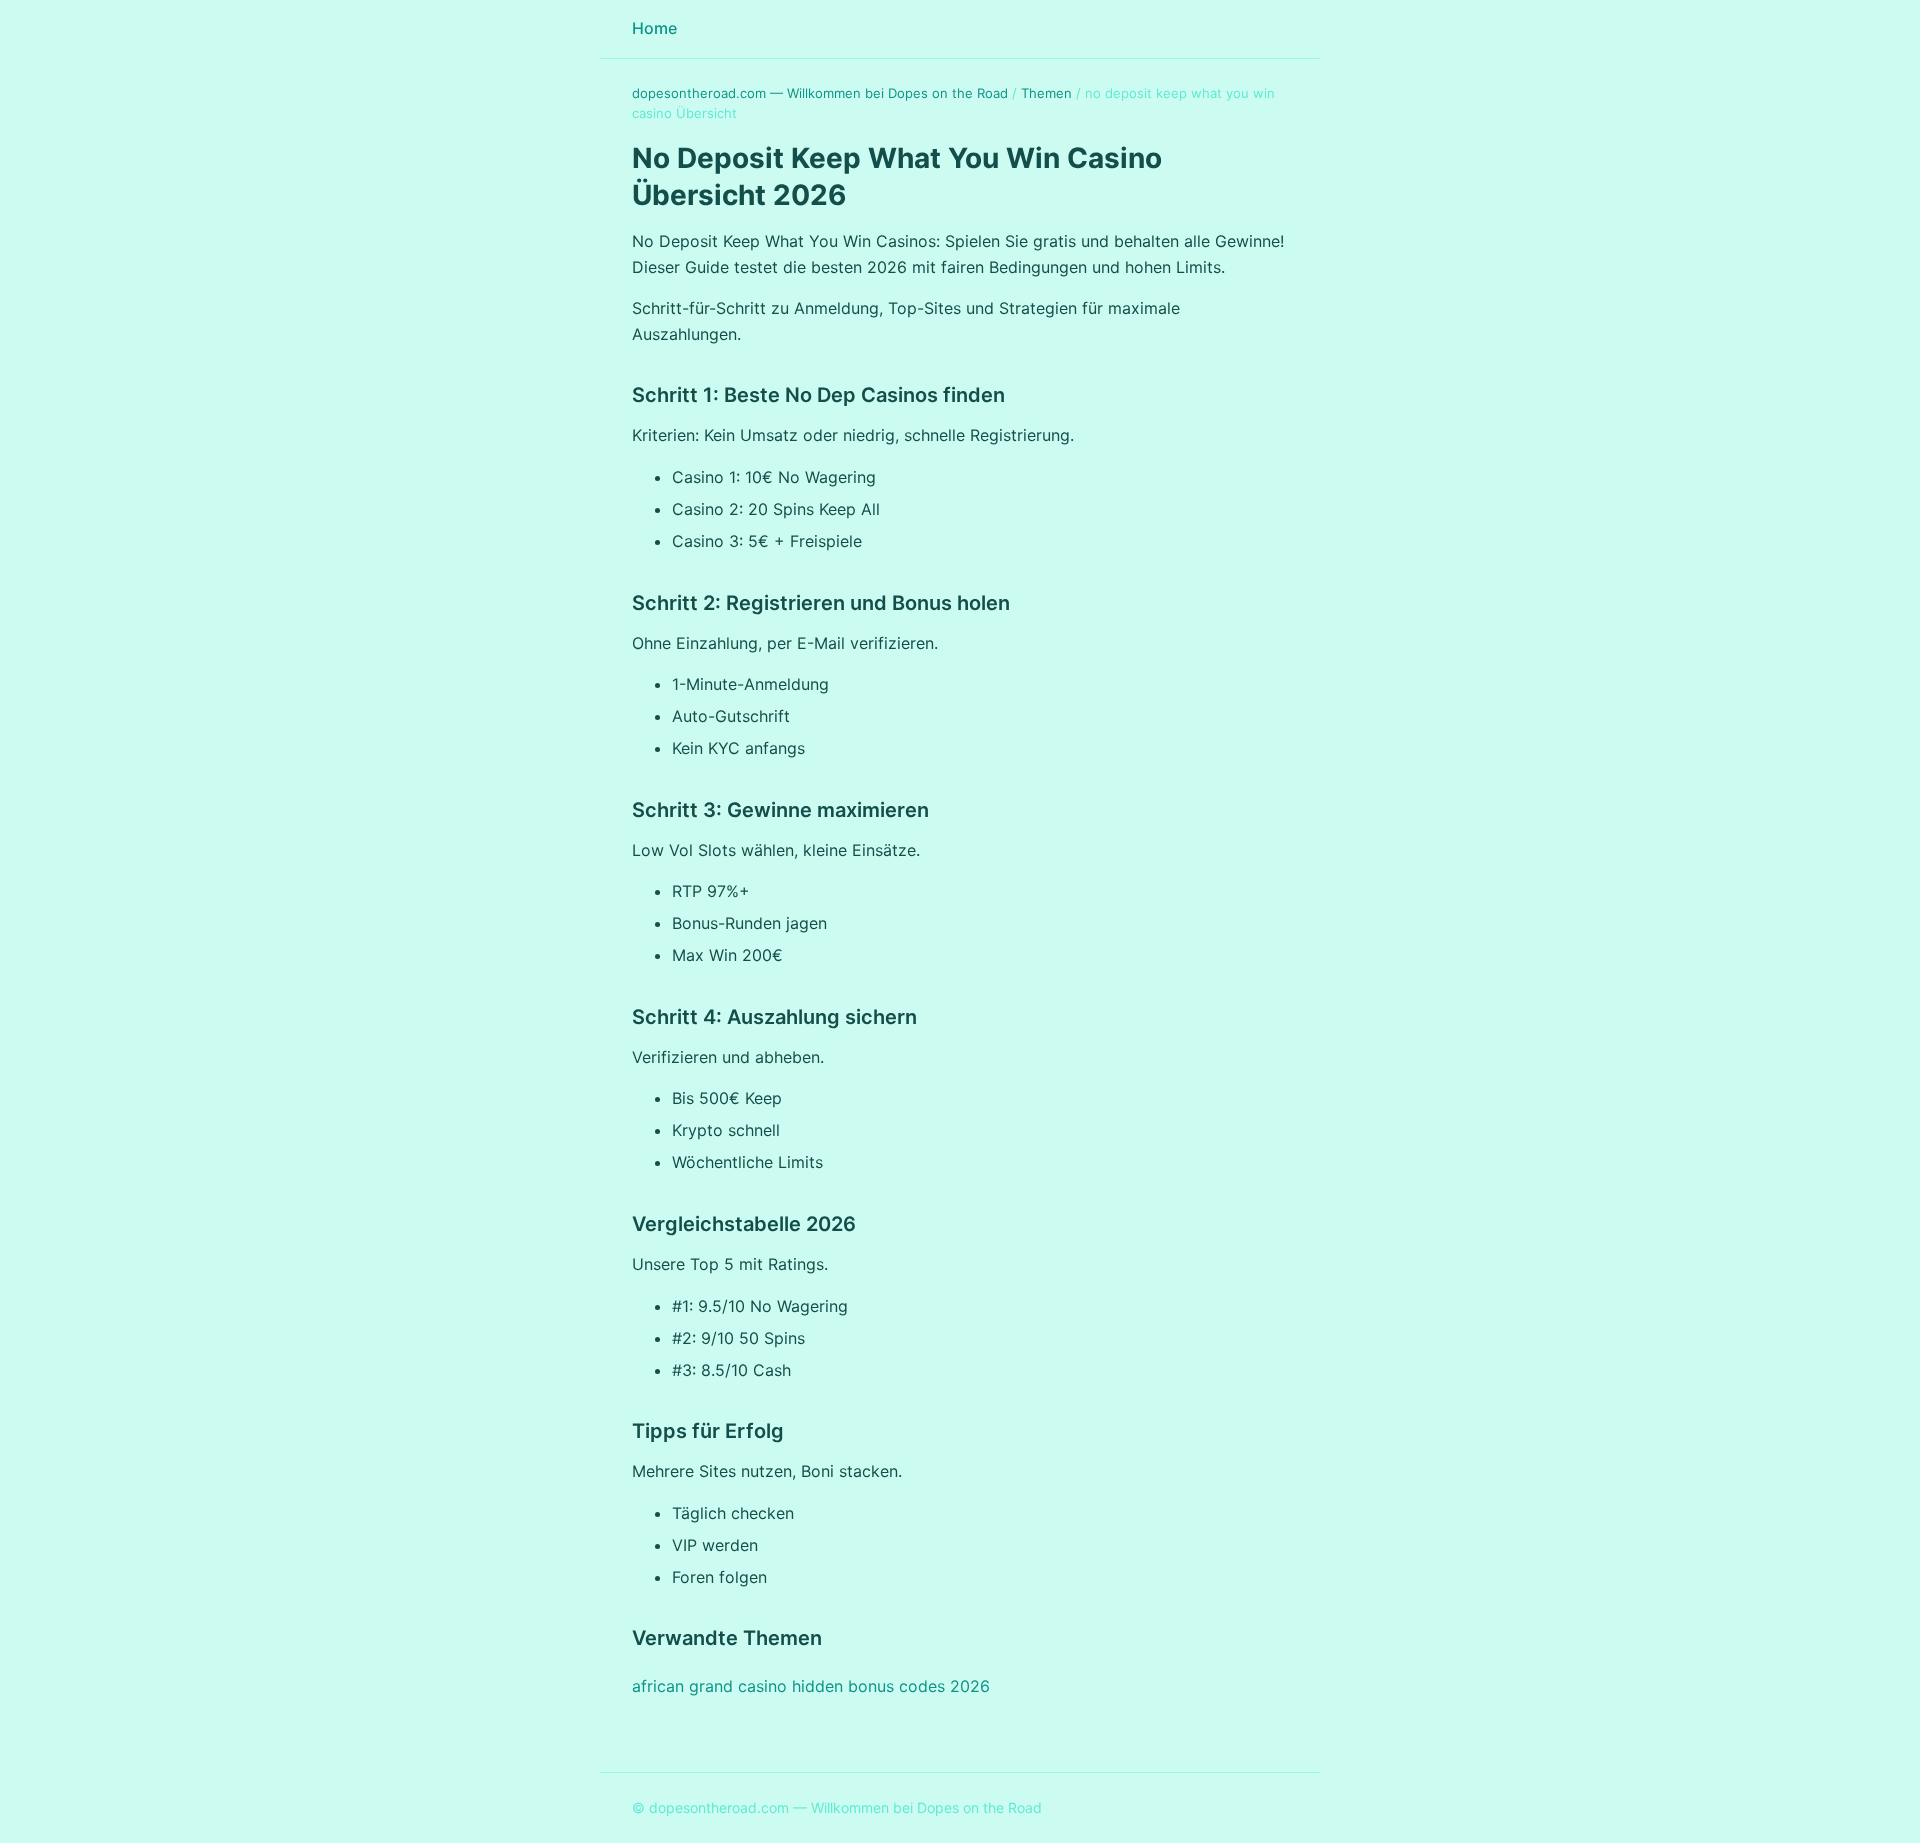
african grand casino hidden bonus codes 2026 (811, 1686)
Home (654, 28)
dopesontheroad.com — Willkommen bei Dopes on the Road (820, 93)
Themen (1046, 93)
